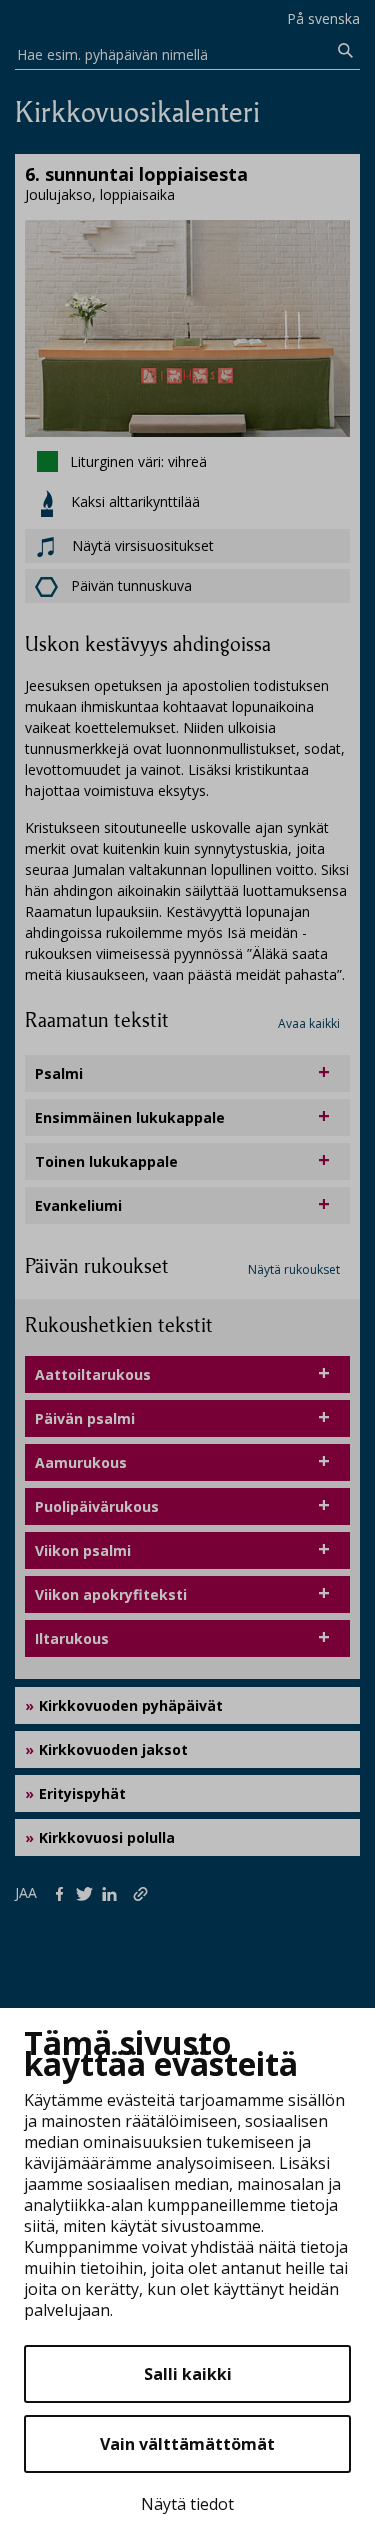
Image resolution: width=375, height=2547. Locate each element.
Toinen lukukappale (106, 1161)
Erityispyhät (82, 1793)
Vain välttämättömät (187, 2444)
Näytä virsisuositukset (141, 545)
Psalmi (59, 1073)
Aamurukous (81, 1462)
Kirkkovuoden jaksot (113, 1749)
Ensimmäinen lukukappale (130, 1117)
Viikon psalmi (83, 1550)
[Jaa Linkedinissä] (113, 1892)
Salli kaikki (188, 2374)
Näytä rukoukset (294, 1269)
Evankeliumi (78, 1205)
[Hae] (346, 51)
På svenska (323, 18)
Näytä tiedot (187, 2504)
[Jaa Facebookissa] (63, 1892)
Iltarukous (72, 1638)
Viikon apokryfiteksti (111, 1594)
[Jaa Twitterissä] (88, 1892)
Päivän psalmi (85, 1418)
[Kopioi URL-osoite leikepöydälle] (142, 1892)
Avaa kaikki (309, 1023)
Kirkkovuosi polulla (107, 1837)
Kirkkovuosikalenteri (137, 112)
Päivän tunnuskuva (131, 585)
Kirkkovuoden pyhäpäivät (131, 1705)
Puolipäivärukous (97, 1506)
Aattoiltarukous (93, 1374)
